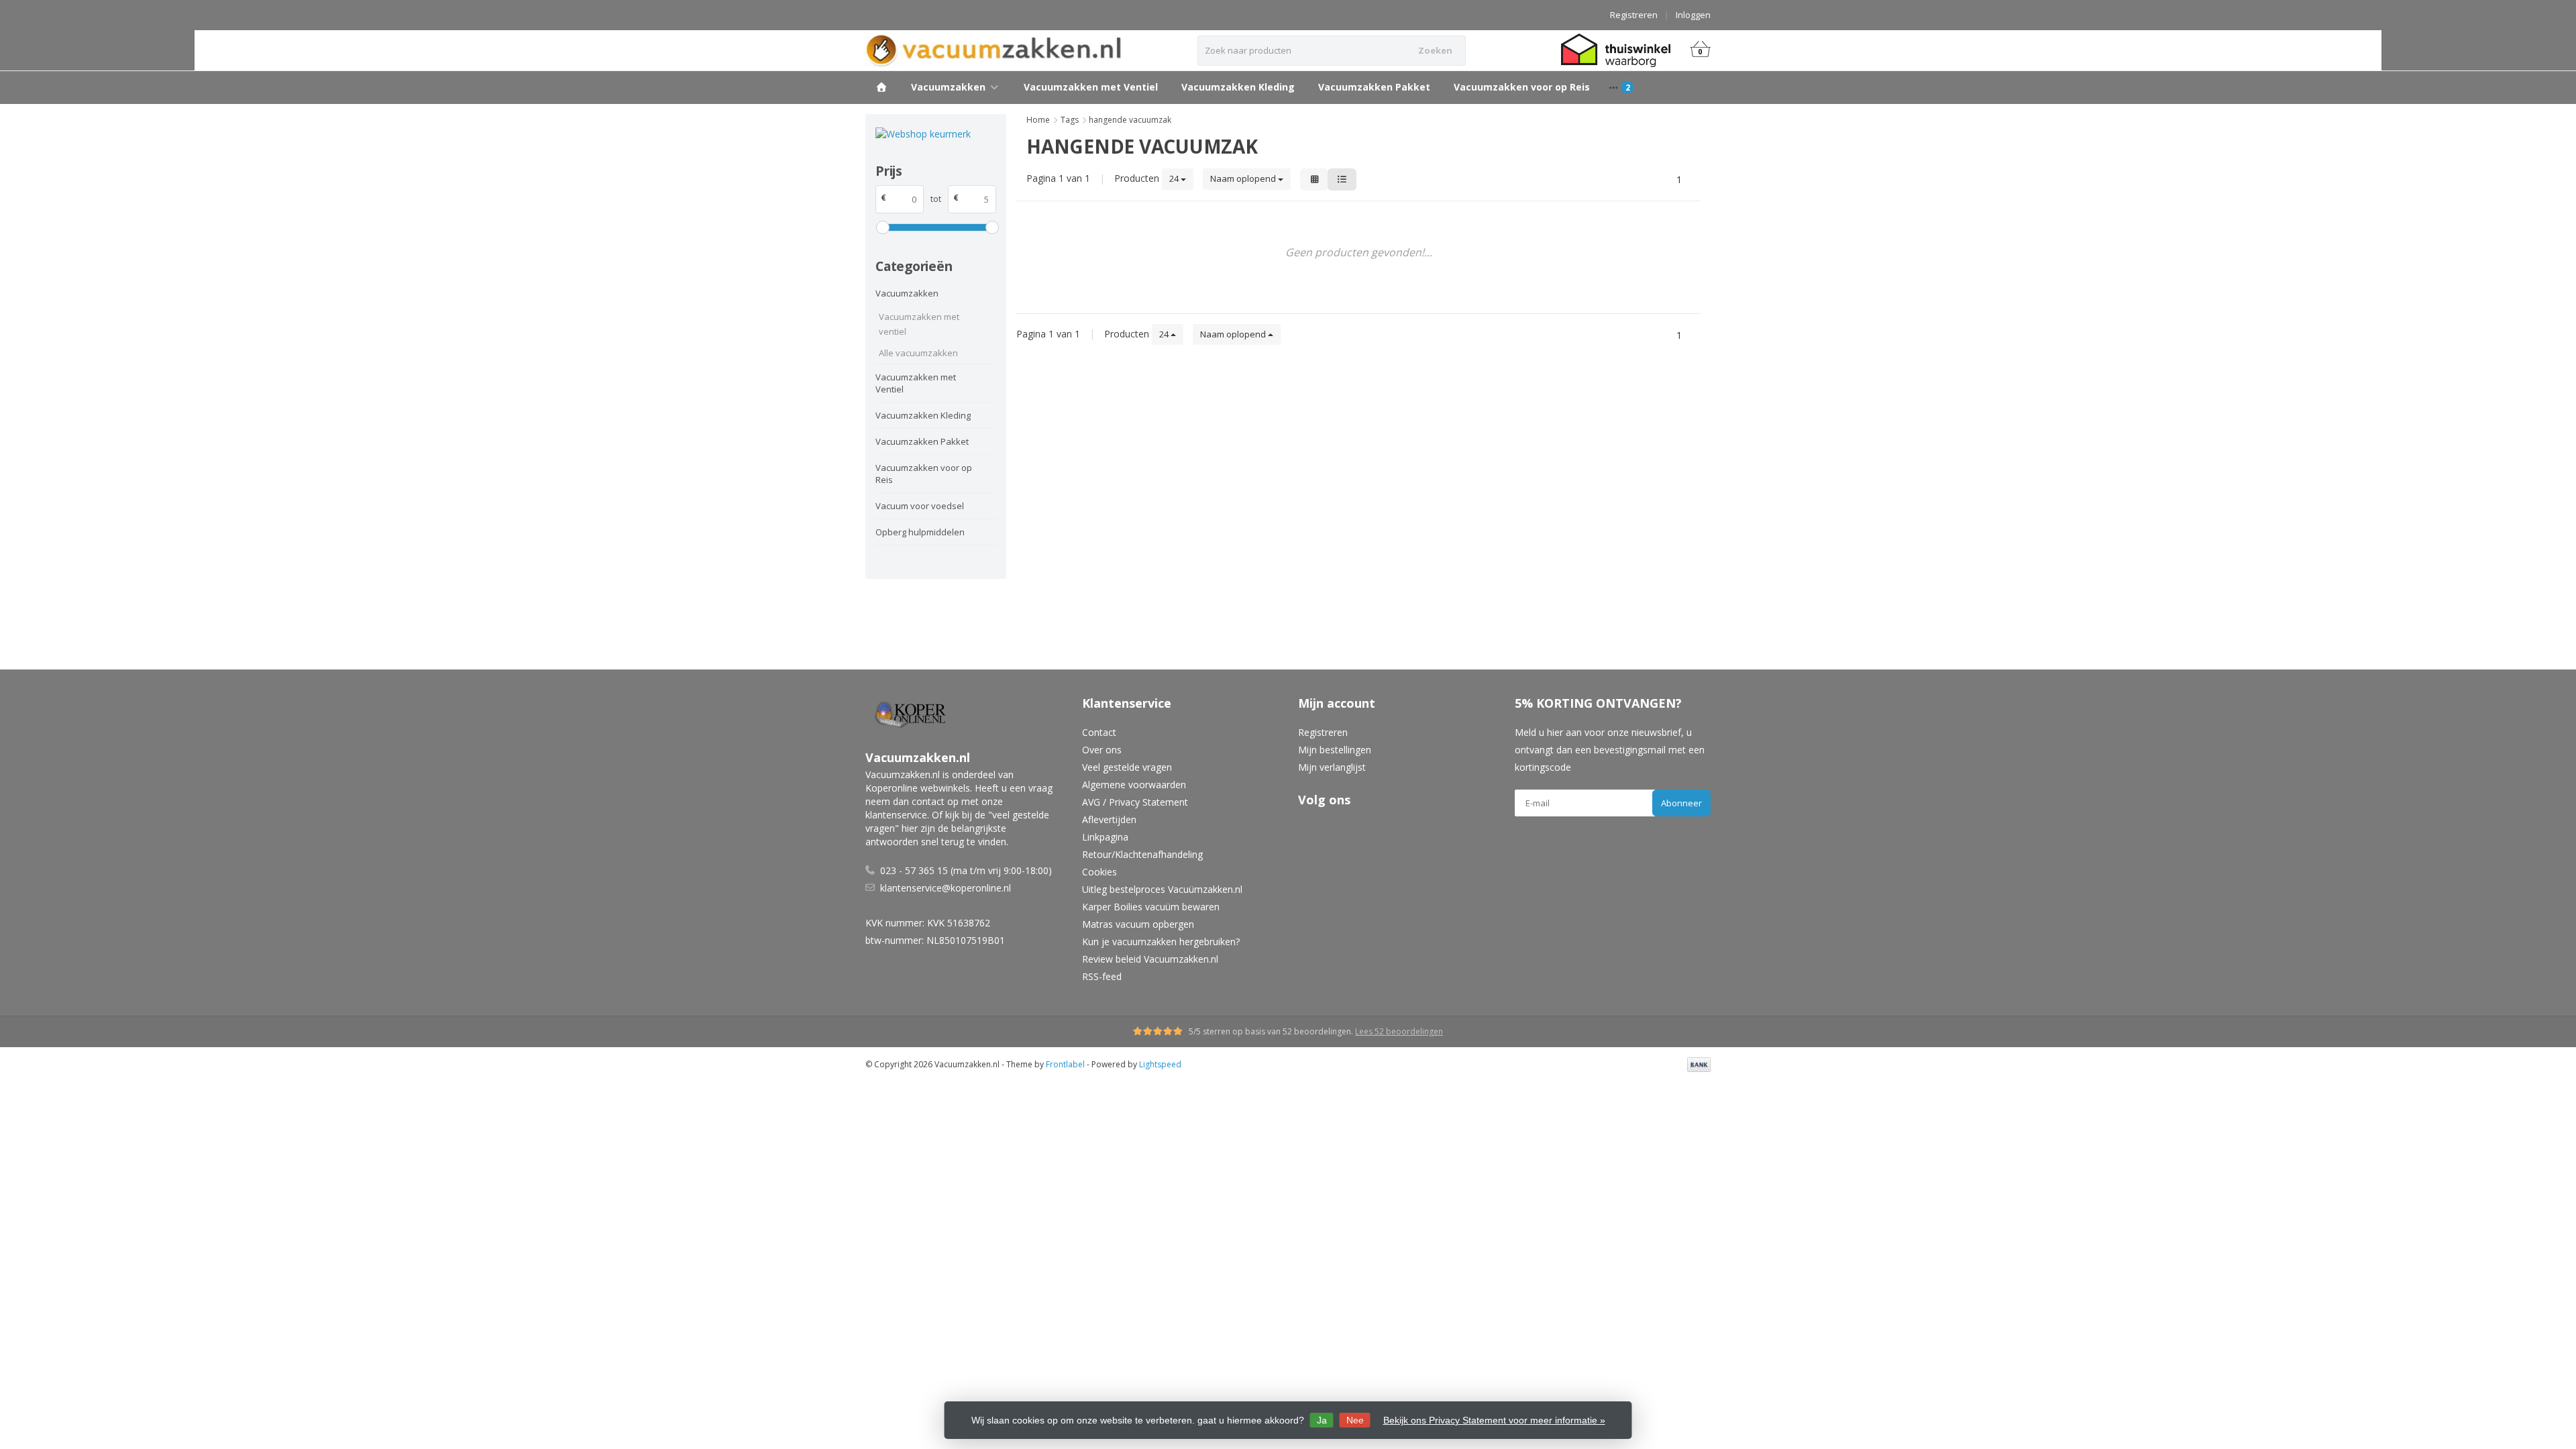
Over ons (1102, 750)
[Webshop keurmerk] (936, 134)
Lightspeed (1160, 1064)
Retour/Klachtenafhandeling (1142, 854)
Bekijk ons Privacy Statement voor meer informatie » (1494, 1420)
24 (1175, 178)
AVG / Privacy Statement (1135, 802)
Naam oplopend (1244, 178)
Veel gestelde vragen (1127, 767)
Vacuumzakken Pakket (1374, 87)
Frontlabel (1065, 1064)
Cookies (1099, 872)
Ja (1322, 1420)
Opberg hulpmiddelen (920, 532)
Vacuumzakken (948, 87)
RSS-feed (1102, 976)
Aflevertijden (1109, 819)
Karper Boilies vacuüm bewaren (1151, 907)
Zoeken (1435, 50)
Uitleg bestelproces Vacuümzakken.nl (1162, 889)
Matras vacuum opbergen (1138, 924)
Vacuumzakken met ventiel (919, 324)
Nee (1355, 1420)
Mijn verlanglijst (1332, 767)
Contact (1099, 732)
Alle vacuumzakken (918, 353)
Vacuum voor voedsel (920, 506)
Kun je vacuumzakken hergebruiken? (1161, 942)
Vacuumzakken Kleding (1238, 87)
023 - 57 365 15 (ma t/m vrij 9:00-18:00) (966, 870)
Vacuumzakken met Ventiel (1091, 87)
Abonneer (1681, 803)
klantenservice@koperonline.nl (946, 888)
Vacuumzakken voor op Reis (1522, 87)
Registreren (1634, 15)
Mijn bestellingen (1335, 750)
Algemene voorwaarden (1134, 785)
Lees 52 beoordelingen (1399, 1031)
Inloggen (1693, 15)
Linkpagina (1105, 837)
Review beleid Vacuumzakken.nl (1150, 959)
